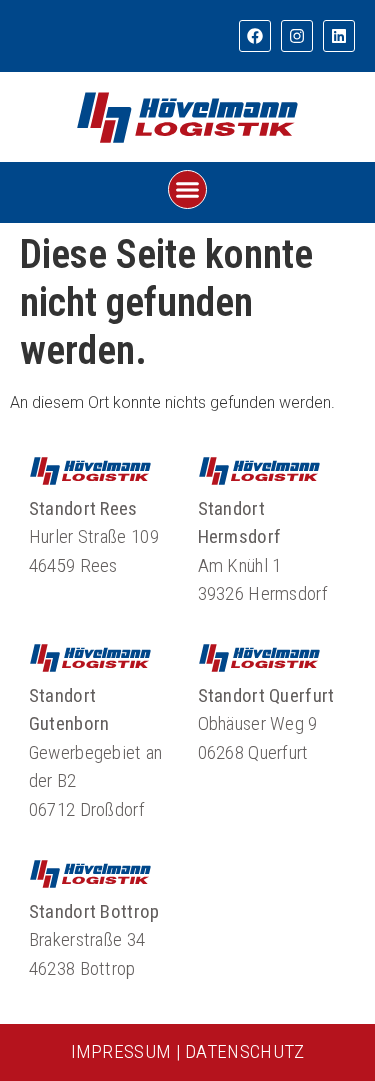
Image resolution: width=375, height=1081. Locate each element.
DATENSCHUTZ (244, 1051)
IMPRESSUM (121, 1051)
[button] (188, 190)
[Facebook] (255, 36)
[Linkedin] (339, 36)
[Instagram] (297, 36)
